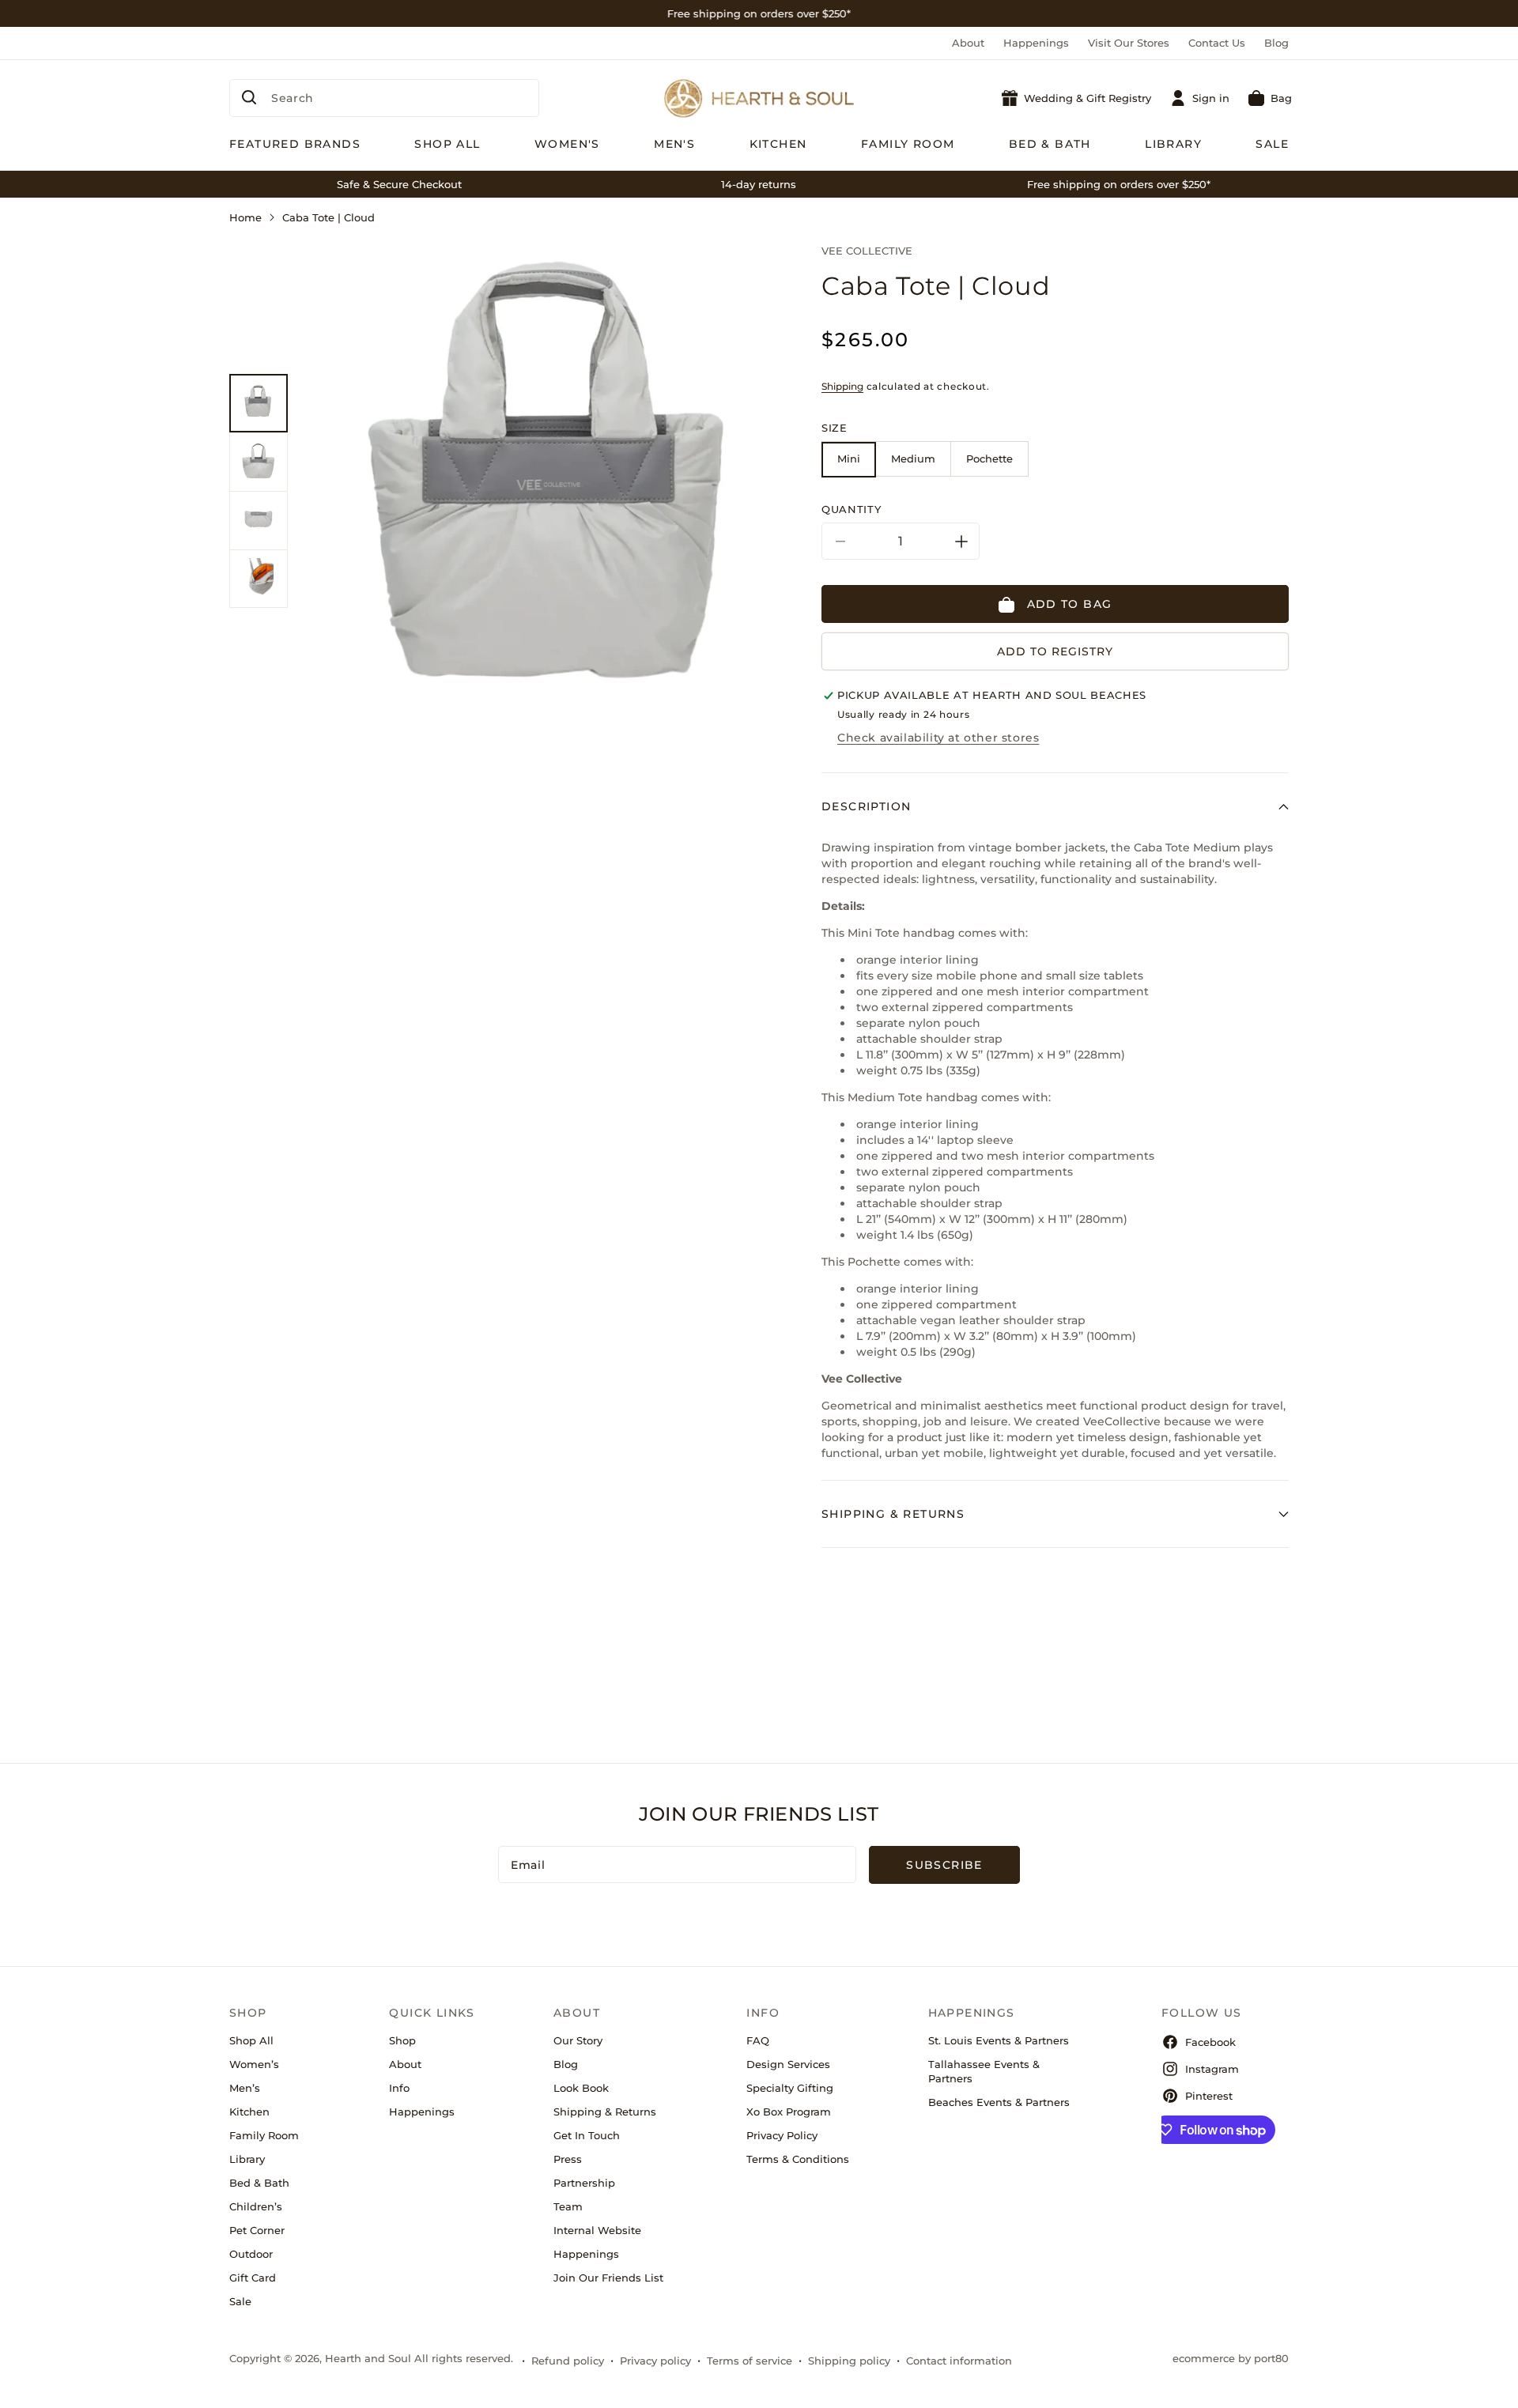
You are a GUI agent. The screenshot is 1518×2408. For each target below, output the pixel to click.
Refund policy (568, 2361)
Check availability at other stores (938, 738)
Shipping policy (849, 2361)
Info (399, 2088)
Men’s (245, 2088)
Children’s (256, 2206)
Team (568, 2206)
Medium (913, 459)
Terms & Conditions (798, 2159)
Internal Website (597, 2230)
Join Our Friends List (608, 2278)
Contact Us (1217, 43)
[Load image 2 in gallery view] (259, 462)
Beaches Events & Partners (999, 2102)
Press (568, 2159)
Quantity (851, 510)
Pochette (989, 459)
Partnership (584, 2183)
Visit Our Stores (1129, 43)
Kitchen (249, 2112)
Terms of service (750, 2361)
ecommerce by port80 (1231, 2358)
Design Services (788, 2064)
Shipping (842, 386)
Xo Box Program (789, 2112)
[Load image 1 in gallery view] (259, 403)
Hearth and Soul (368, 2358)
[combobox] (384, 98)
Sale (240, 2301)
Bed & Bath (259, 2183)
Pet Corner (257, 2230)
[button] (1270, 98)
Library (247, 2159)
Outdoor (251, 2254)
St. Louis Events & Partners (999, 2040)
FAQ (758, 2040)
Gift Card (253, 2278)
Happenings (1036, 43)
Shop (402, 2040)
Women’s (254, 2064)
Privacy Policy (782, 2135)
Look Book (581, 2088)
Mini (849, 459)
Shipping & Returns (605, 2112)
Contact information (959, 2361)
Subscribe (944, 1865)
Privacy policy (655, 2361)
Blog (1276, 43)
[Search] (249, 97)
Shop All (251, 2040)
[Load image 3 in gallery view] (259, 520)
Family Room (264, 2135)
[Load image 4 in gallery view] (259, 579)
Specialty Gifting (790, 2088)
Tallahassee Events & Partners (984, 2071)
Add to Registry (1055, 652)
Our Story (578, 2040)
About (968, 43)
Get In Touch (587, 2135)
